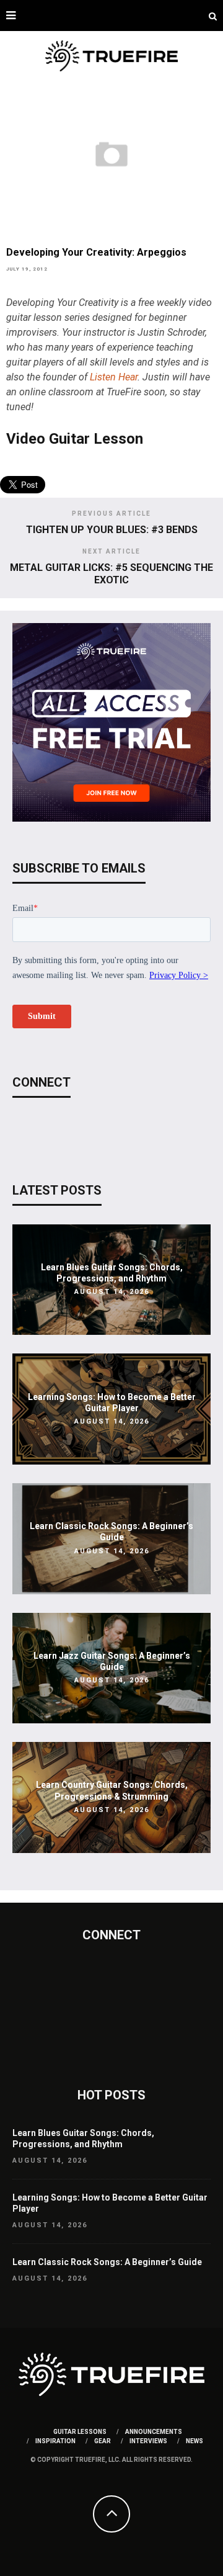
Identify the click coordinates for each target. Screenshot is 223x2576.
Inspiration (55, 2441)
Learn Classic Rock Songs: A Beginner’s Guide (107, 2262)
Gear (103, 2441)
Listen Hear (114, 377)
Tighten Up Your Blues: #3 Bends (112, 530)
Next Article (111, 551)
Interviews (148, 2441)
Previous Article (111, 514)
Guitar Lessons (80, 2432)
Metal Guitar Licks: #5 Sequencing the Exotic (111, 573)
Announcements (154, 2432)
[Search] (213, 16)
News (195, 2441)
